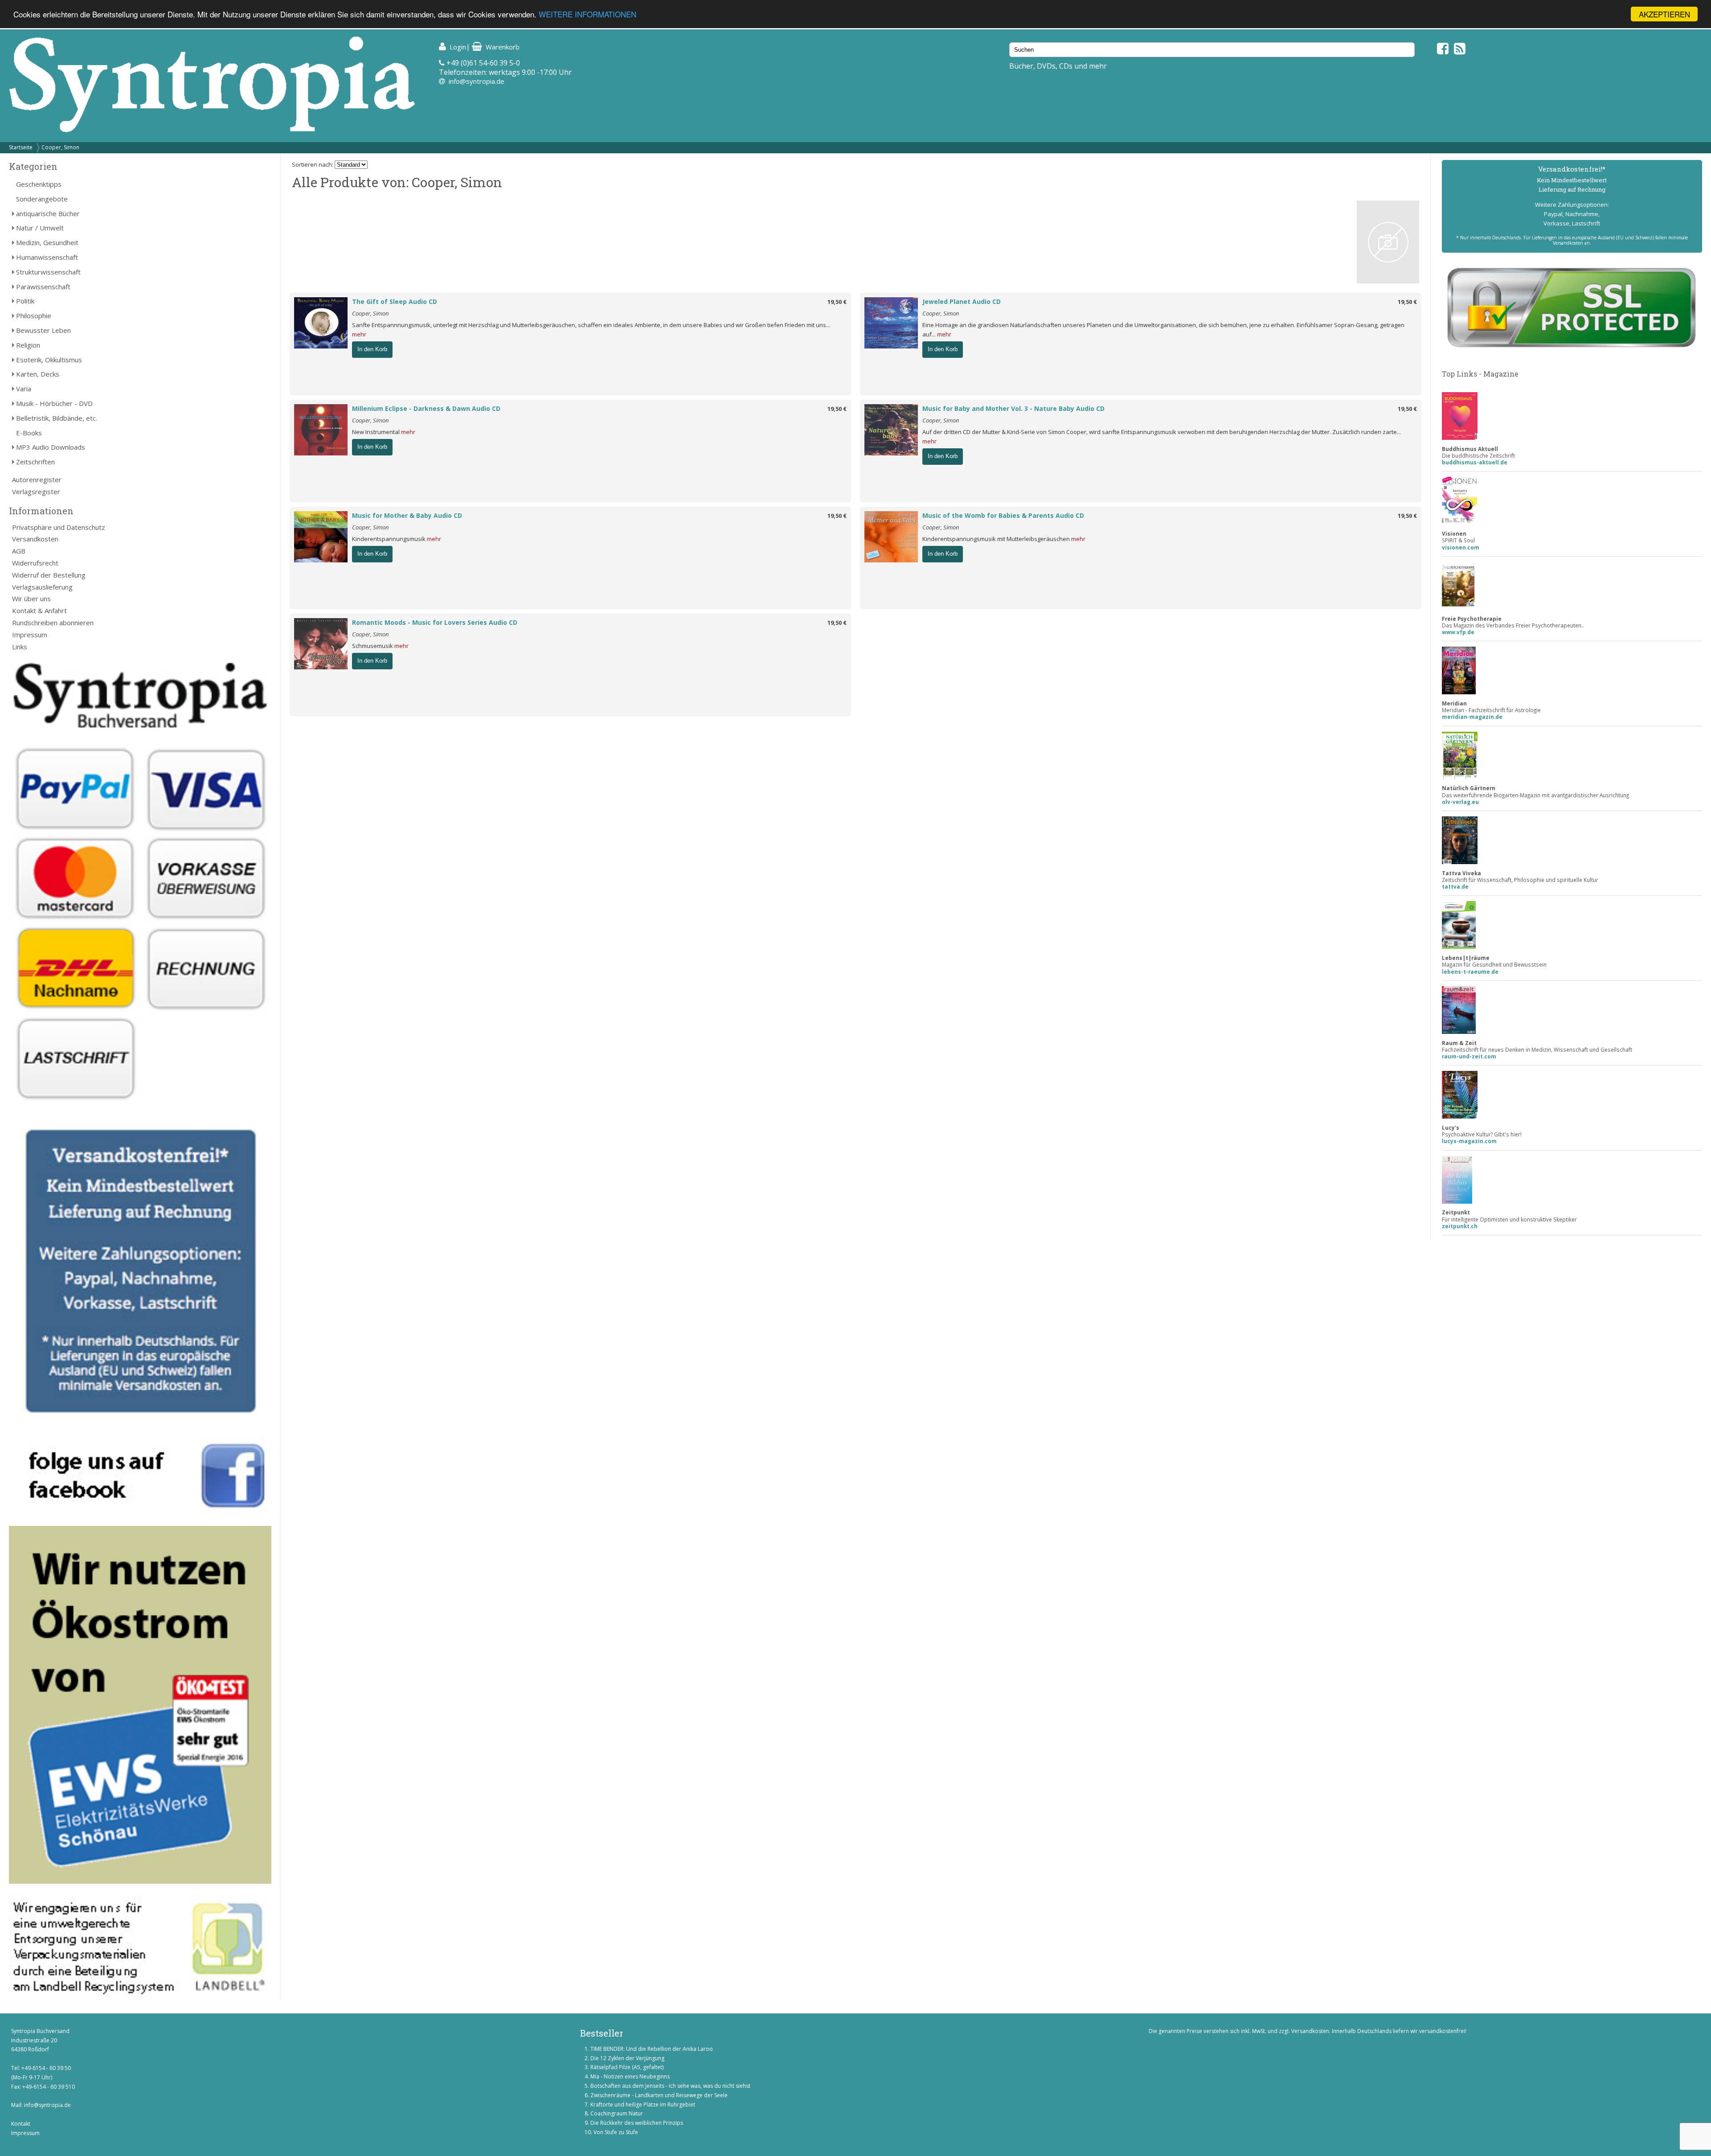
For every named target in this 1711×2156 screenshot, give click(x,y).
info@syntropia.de (477, 81)
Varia (24, 389)
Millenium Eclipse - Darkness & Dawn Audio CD (426, 408)
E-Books (29, 433)
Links (20, 647)
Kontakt (21, 2124)
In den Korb (372, 349)
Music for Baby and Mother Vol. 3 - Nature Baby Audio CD (1013, 408)
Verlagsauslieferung (42, 587)
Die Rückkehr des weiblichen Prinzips (637, 2123)
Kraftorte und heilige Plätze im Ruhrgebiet (643, 2105)
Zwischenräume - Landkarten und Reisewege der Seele (659, 2095)
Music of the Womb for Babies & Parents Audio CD (1003, 515)
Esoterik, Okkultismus (49, 360)
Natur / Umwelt (40, 228)
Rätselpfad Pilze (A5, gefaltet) (627, 2067)
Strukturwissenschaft (48, 272)
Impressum (30, 635)
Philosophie (34, 316)
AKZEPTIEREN (1664, 14)
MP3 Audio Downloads (51, 447)
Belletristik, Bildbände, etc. (57, 418)
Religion (28, 345)
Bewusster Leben (43, 330)
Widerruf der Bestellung (49, 575)
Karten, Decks (38, 374)
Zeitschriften (35, 462)
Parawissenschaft (43, 287)
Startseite (21, 147)
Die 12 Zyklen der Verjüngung (627, 2058)
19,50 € (837, 302)
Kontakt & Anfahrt (39, 611)
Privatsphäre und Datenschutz (59, 527)
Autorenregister (37, 480)
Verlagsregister (36, 492)
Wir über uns (31, 598)
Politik (25, 301)
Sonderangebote (42, 199)
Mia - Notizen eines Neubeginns (630, 2076)
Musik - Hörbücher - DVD (54, 403)
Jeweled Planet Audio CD (962, 301)
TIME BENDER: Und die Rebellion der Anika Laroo (652, 2049)
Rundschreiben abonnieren (53, 623)
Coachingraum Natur (617, 2113)
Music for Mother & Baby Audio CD (407, 515)
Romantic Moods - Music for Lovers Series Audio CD (435, 622)
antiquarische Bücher (48, 213)
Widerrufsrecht (35, 563)
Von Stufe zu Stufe (616, 2132)
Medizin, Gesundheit (47, 242)
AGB (19, 551)
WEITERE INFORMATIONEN (587, 14)
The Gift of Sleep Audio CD (395, 301)
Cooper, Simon (60, 147)
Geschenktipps (39, 184)
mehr (359, 334)
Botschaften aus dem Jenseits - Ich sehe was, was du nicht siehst (670, 2086)
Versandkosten (35, 539)
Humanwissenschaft (47, 257)
